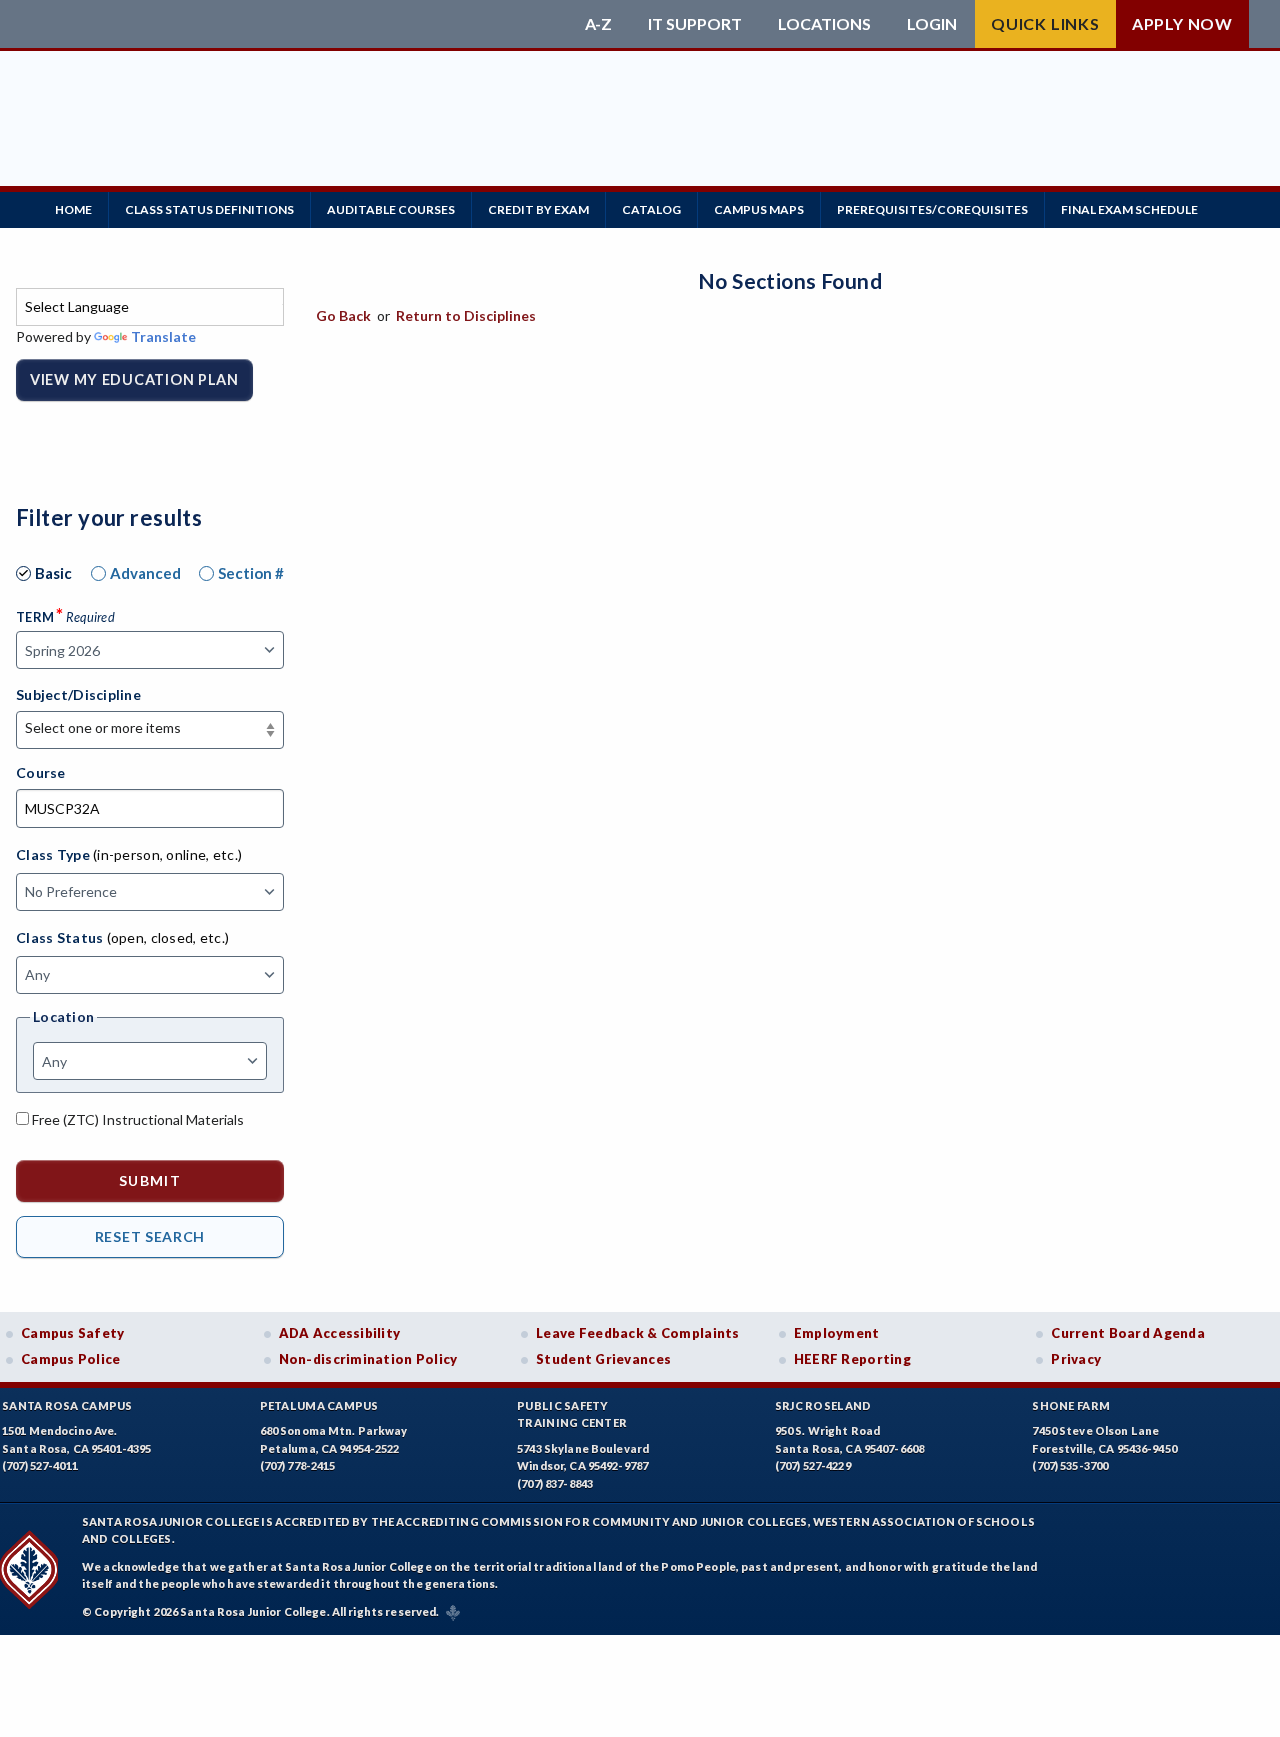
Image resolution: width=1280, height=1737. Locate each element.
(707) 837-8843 (555, 1483)
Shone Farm (1071, 1405)
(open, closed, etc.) (168, 937)
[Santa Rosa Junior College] (295, 24)
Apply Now (1182, 23)
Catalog (651, 209)
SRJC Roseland (823, 1405)
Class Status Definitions (209, 209)
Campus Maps (759, 209)
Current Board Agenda (1128, 1333)
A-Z (598, 24)
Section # (251, 573)
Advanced (145, 573)
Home (73, 209)
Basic (53, 573)
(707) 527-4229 (813, 1465)
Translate (163, 336)
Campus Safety (73, 1333)
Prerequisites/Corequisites (932, 209)
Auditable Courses (391, 209)
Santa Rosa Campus (67, 1405)
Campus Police (71, 1359)
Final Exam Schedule (1129, 209)
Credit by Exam (538, 209)
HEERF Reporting (852, 1359)
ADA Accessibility (340, 1333)
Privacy (1076, 1359)
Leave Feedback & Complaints (637, 1333)
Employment (837, 1333)
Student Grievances (603, 1359)
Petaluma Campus (319, 1405)
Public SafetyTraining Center (572, 1414)
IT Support (695, 24)
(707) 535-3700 (1070, 1465)
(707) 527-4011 (40, 1465)
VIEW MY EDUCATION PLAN (134, 379)
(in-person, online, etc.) (167, 854)
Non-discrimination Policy (368, 1359)
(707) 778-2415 (298, 1465)
